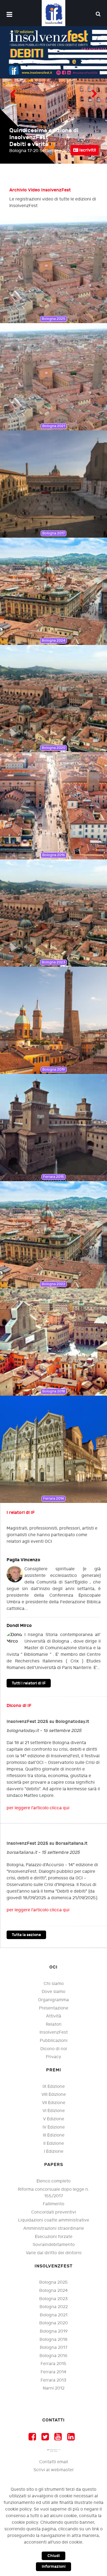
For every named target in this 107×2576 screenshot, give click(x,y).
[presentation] (13, 95)
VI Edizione (54, 2111)
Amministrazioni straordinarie (54, 2229)
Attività (54, 2016)
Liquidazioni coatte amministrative (54, 2220)
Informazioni (54, 2567)
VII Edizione (54, 2103)
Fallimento (54, 2204)
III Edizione (54, 2135)
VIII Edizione (54, 2095)
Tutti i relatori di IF (29, 1683)
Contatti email (54, 2462)
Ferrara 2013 (54, 2380)
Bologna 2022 (54, 2307)
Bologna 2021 (54, 2315)
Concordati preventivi (54, 2212)
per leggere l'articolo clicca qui (38, 1808)
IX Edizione (54, 2087)
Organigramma (54, 2000)
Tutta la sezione (26, 1935)
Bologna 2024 (54, 2291)
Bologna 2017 (54, 2348)
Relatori (54, 2024)
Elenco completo (54, 2181)
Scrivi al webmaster (54, 2470)
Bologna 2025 (54, 2282)
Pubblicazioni (54, 2041)
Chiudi (54, 2556)
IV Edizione (54, 2127)
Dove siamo (54, 1992)
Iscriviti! (87, 150)
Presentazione (54, 2008)
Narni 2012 (54, 2388)
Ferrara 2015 (54, 2364)
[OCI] (54, 13)
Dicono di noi (54, 2049)
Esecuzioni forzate (54, 2237)
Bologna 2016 (54, 2356)
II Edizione (54, 2144)
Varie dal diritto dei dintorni (54, 2253)
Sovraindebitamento (54, 2245)
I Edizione (54, 2152)
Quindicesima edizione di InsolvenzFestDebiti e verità (44, 137)
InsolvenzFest (54, 2032)
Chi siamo (54, 1984)
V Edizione (54, 2119)
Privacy (54, 2057)
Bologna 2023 (54, 2299)
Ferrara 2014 (54, 2372)
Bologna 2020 (54, 2323)
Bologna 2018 (54, 2340)
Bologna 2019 (54, 2331)
